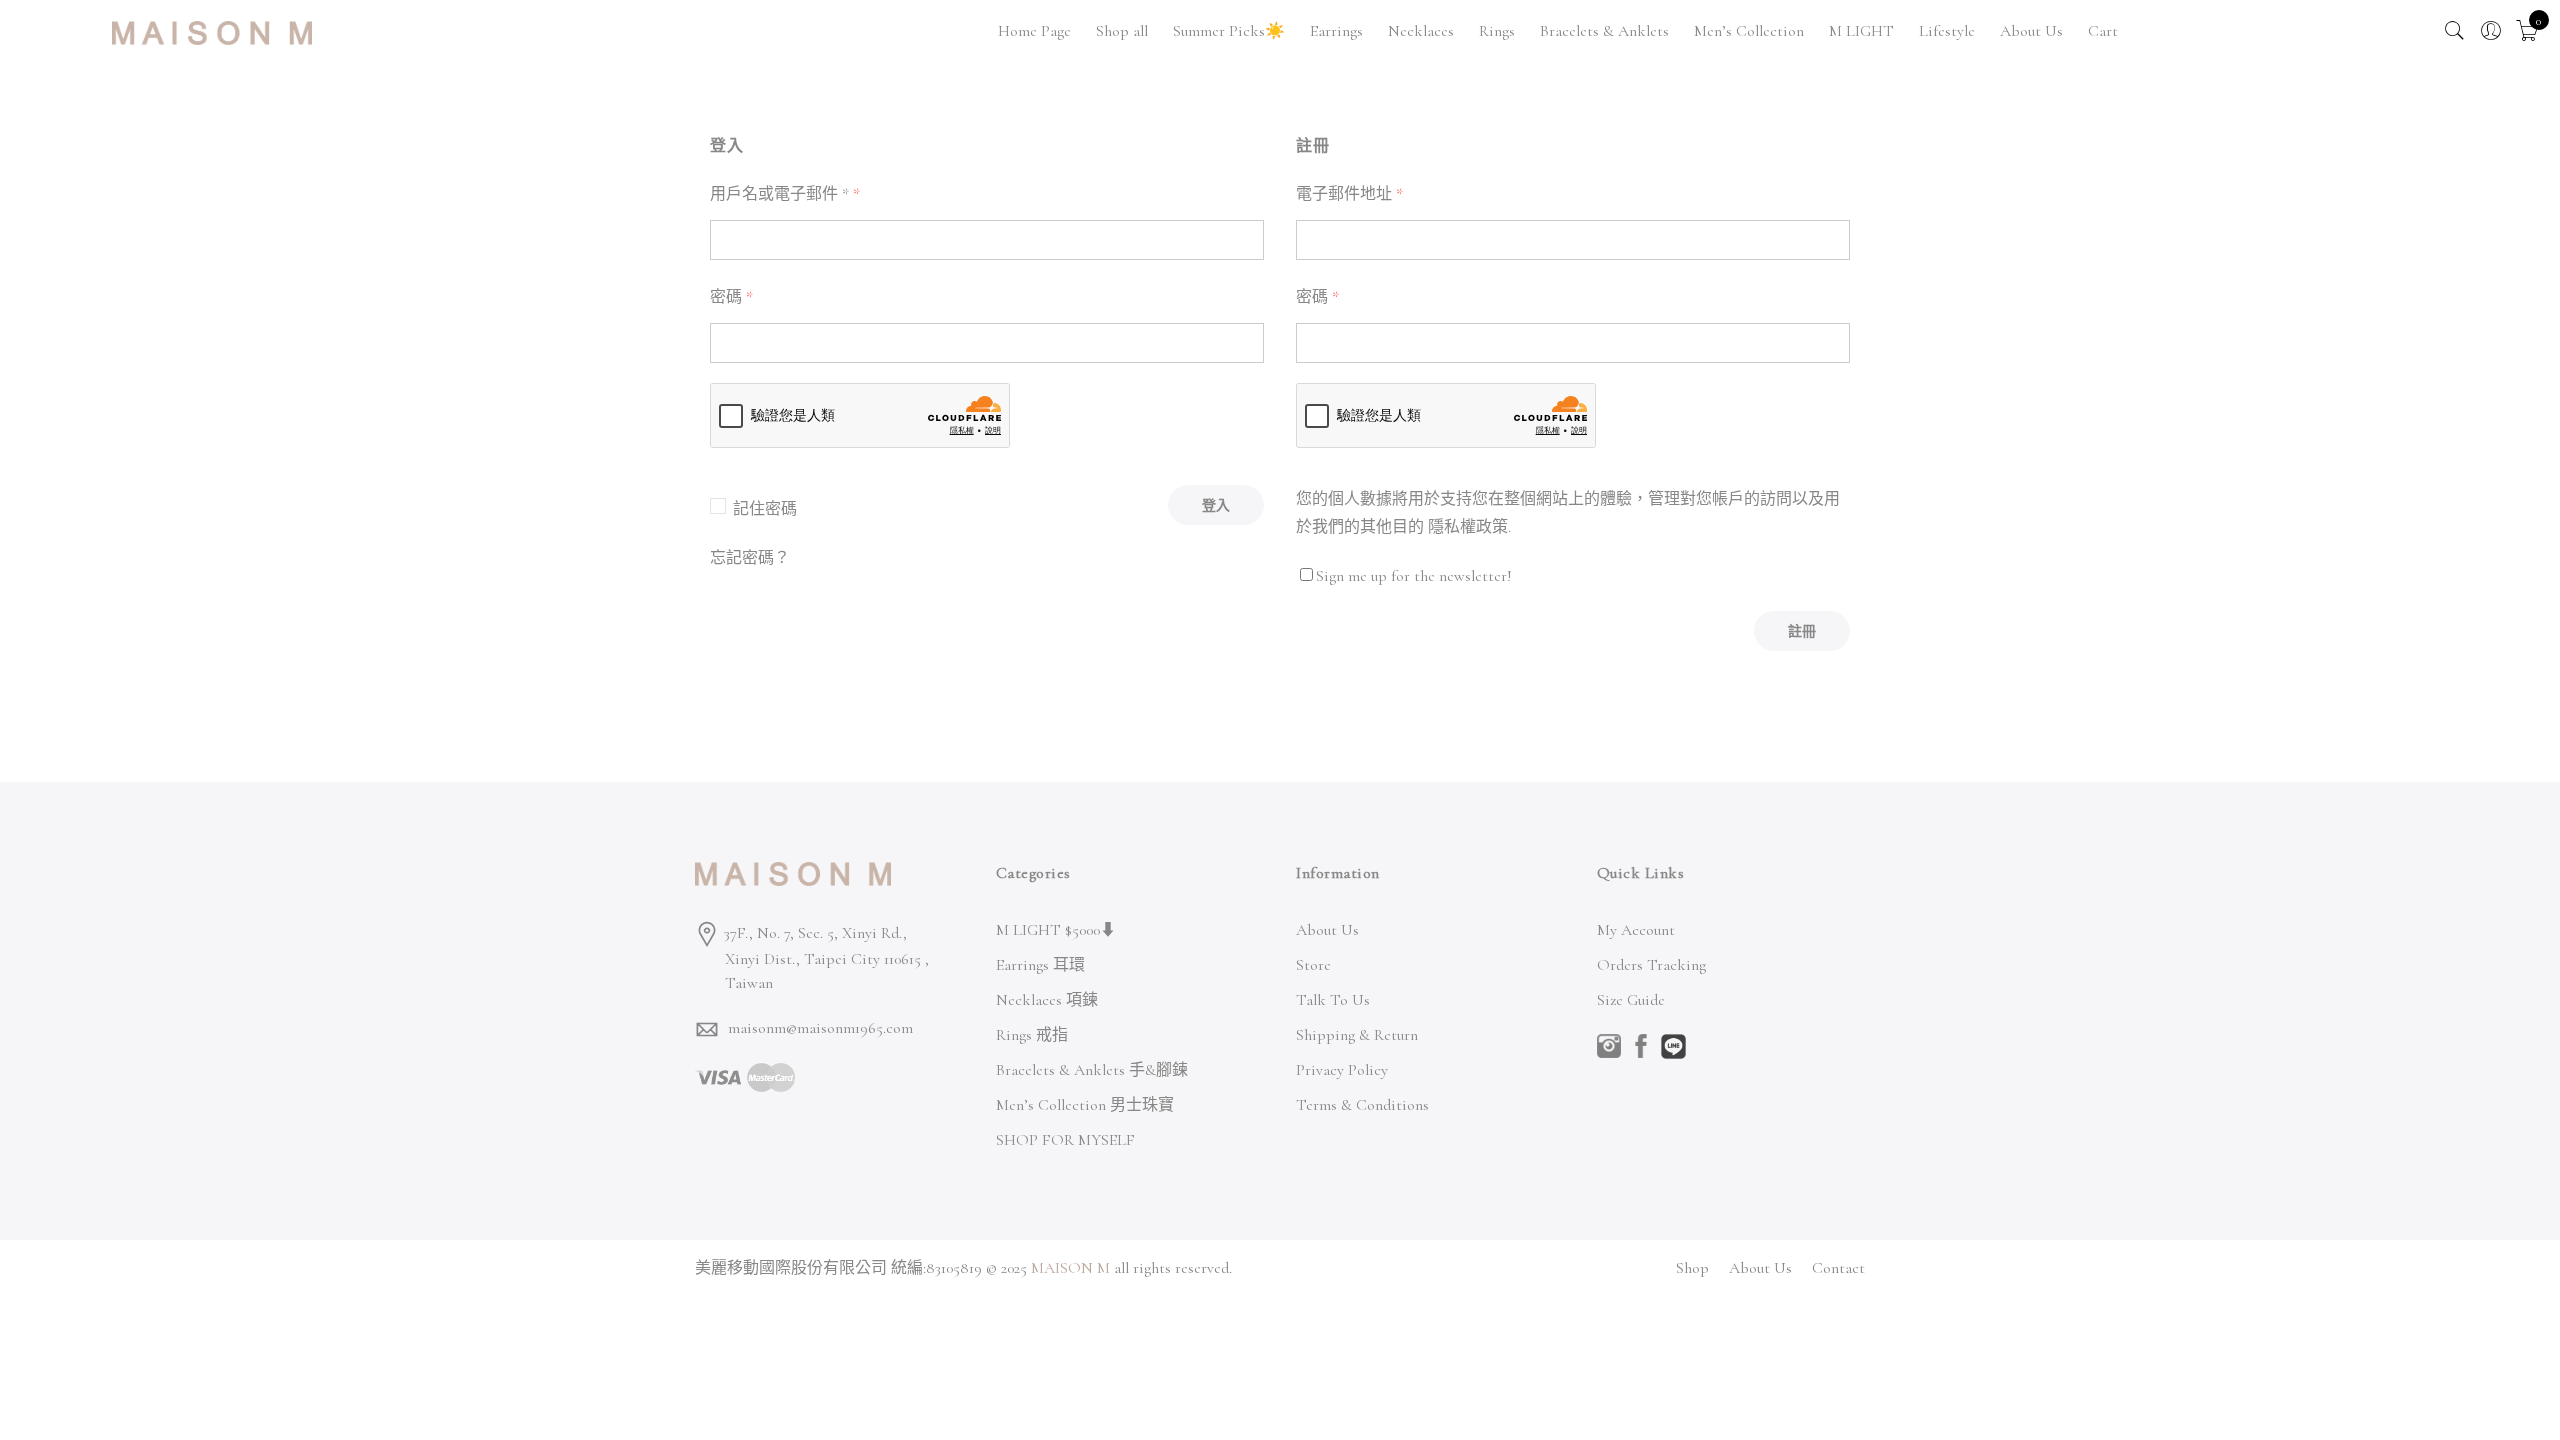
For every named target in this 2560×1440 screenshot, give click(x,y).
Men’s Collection (1749, 31)
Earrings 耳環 (1040, 965)
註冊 (1802, 631)
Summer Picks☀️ (1229, 31)
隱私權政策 (1468, 527)
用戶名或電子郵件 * (785, 194)
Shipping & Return (1357, 1035)
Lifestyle (1947, 31)
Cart (2103, 31)
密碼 (731, 297)
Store (1313, 965)
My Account (1636, 930)
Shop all (1122, 31)
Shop (1692, 1268)
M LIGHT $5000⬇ (1056, 930)
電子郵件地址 (1349, 194)
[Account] (2491, 31)
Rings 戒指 (1032, 1035)
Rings (1497, 31)
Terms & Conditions (1362, 1105)
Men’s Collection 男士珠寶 (1085, 1105)
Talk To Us (1333, 1000)
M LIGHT (1861, 31)
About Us (2031, 31)
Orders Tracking (1651, 965)
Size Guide (1631, 1000)
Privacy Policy (1342, 1070)
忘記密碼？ (750, 558)
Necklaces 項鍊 (1047, 1000)
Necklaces (1421, 31)
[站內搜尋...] (2455, 31)
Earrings (1336, 31)
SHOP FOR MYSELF (1065, 1140)
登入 (1216, 505)
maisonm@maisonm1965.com (820, 1028)
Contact (1838, 1268)
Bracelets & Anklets (1604, 31)
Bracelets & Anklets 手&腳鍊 (1092, 1070)
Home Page (1034, 31)
